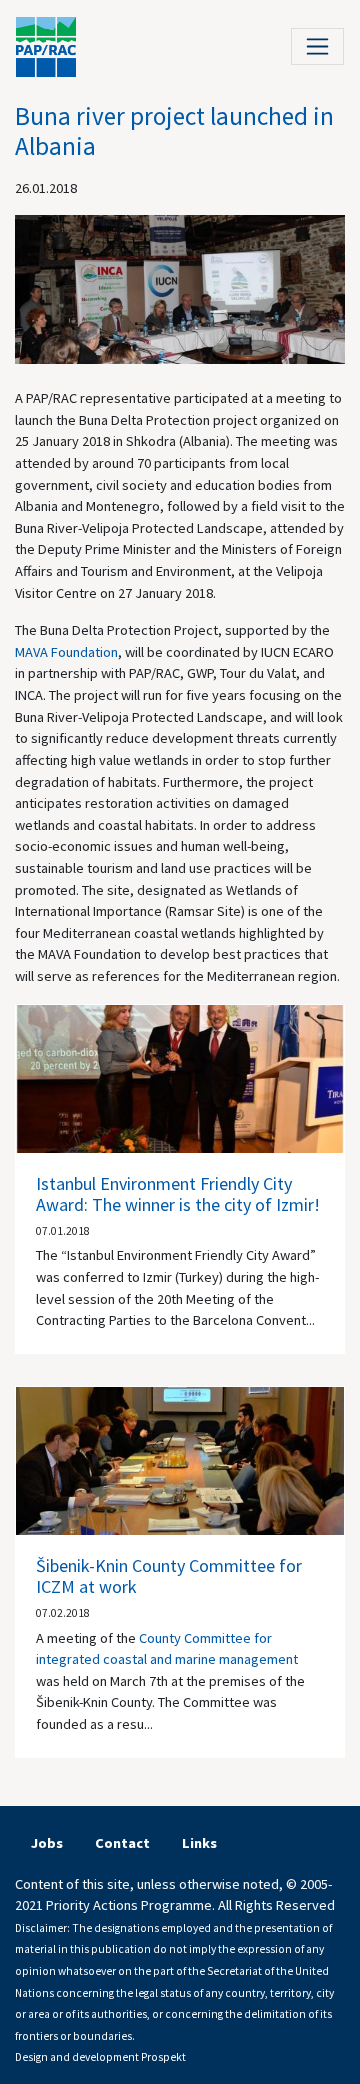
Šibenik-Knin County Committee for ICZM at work (169, 1576)
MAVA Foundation (66, 652)
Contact (122, 1843)
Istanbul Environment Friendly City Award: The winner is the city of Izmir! (178, 1194)
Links (199, 1843)
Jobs (47, 1843)
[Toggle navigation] (317, 46)
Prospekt (163, 2057)
